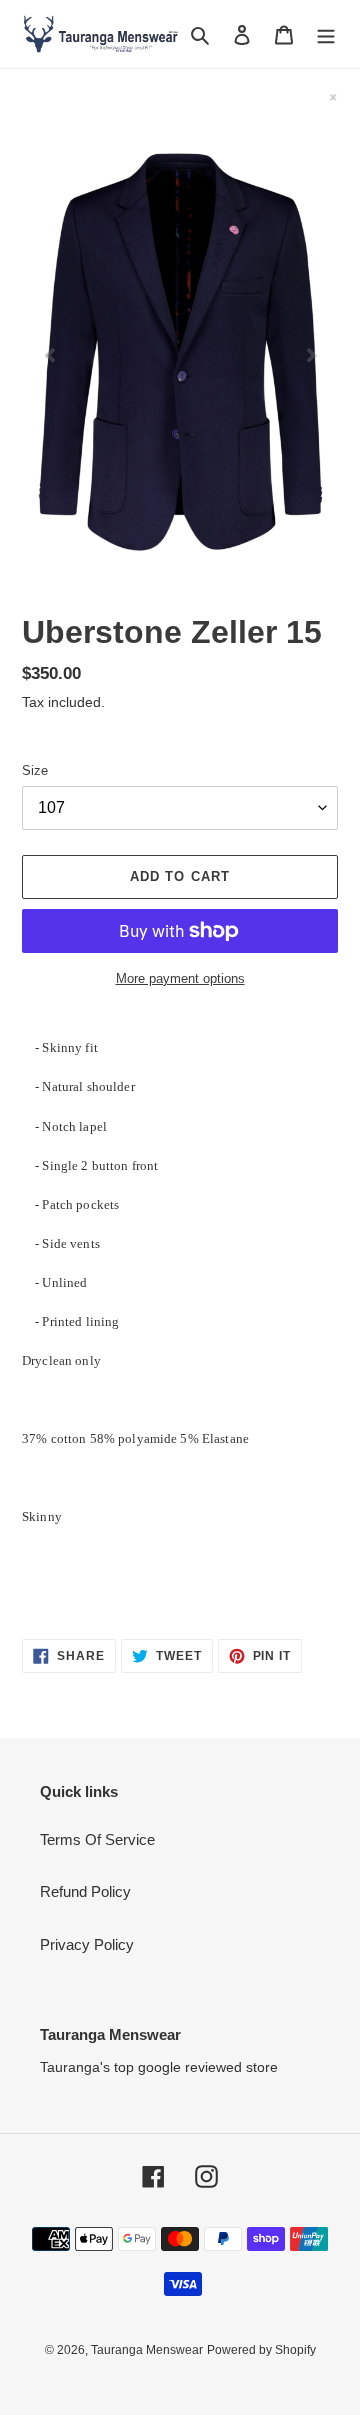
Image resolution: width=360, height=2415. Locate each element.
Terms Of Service (97, 1839)
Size (35, 770)
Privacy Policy (87, 1944)
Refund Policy (85, 1891)
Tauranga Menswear (147, 2350)
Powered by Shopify (261, 2350)
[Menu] (326, 34)
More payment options (180, 978)
